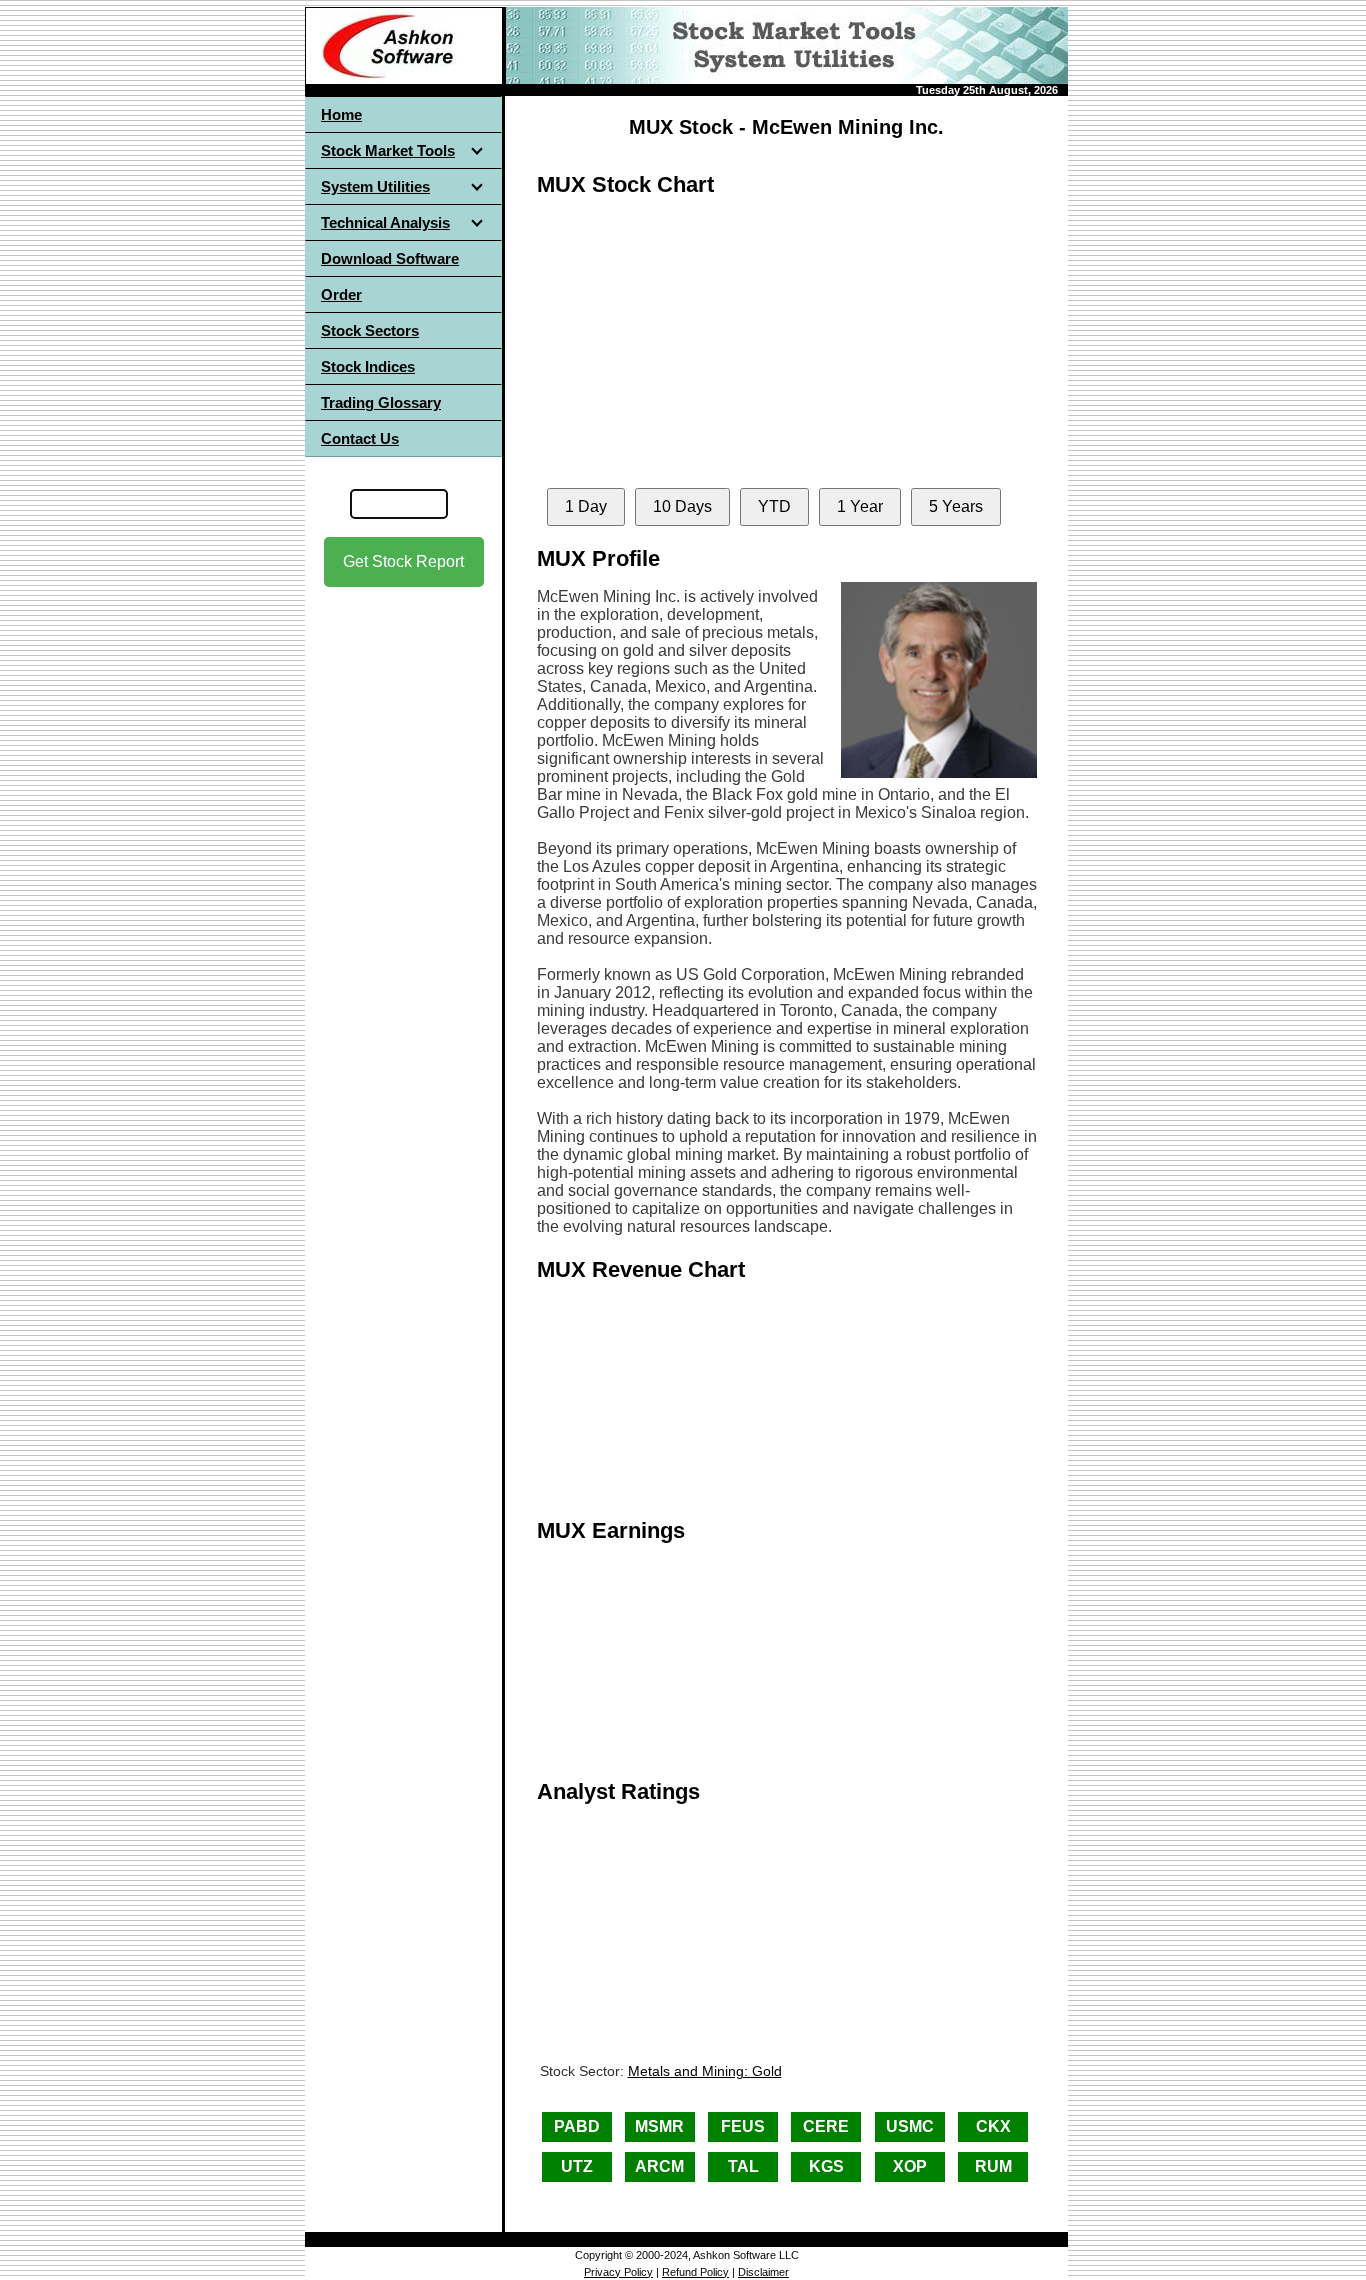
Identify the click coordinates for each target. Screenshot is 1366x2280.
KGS (826, 2166)
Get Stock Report (403, 561)
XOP (910, 2166)
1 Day (586, 506)
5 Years (956, 506)
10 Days (682, 506)
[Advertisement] (404, 901)
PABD (577, 2126)
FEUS (743, 2126)
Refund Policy (695, 2272)
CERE (826, 2126)
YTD (774, 506)
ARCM (659, 2166)
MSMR (659, 2126)
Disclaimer (763, 2272)
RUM (993, 2166)
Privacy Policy (618, 2272)
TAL (743, 2166)
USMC (910, 2126)
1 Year (860, 506)
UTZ (577, 2166)
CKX (993, 2126)
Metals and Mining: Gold (705, 2071)
